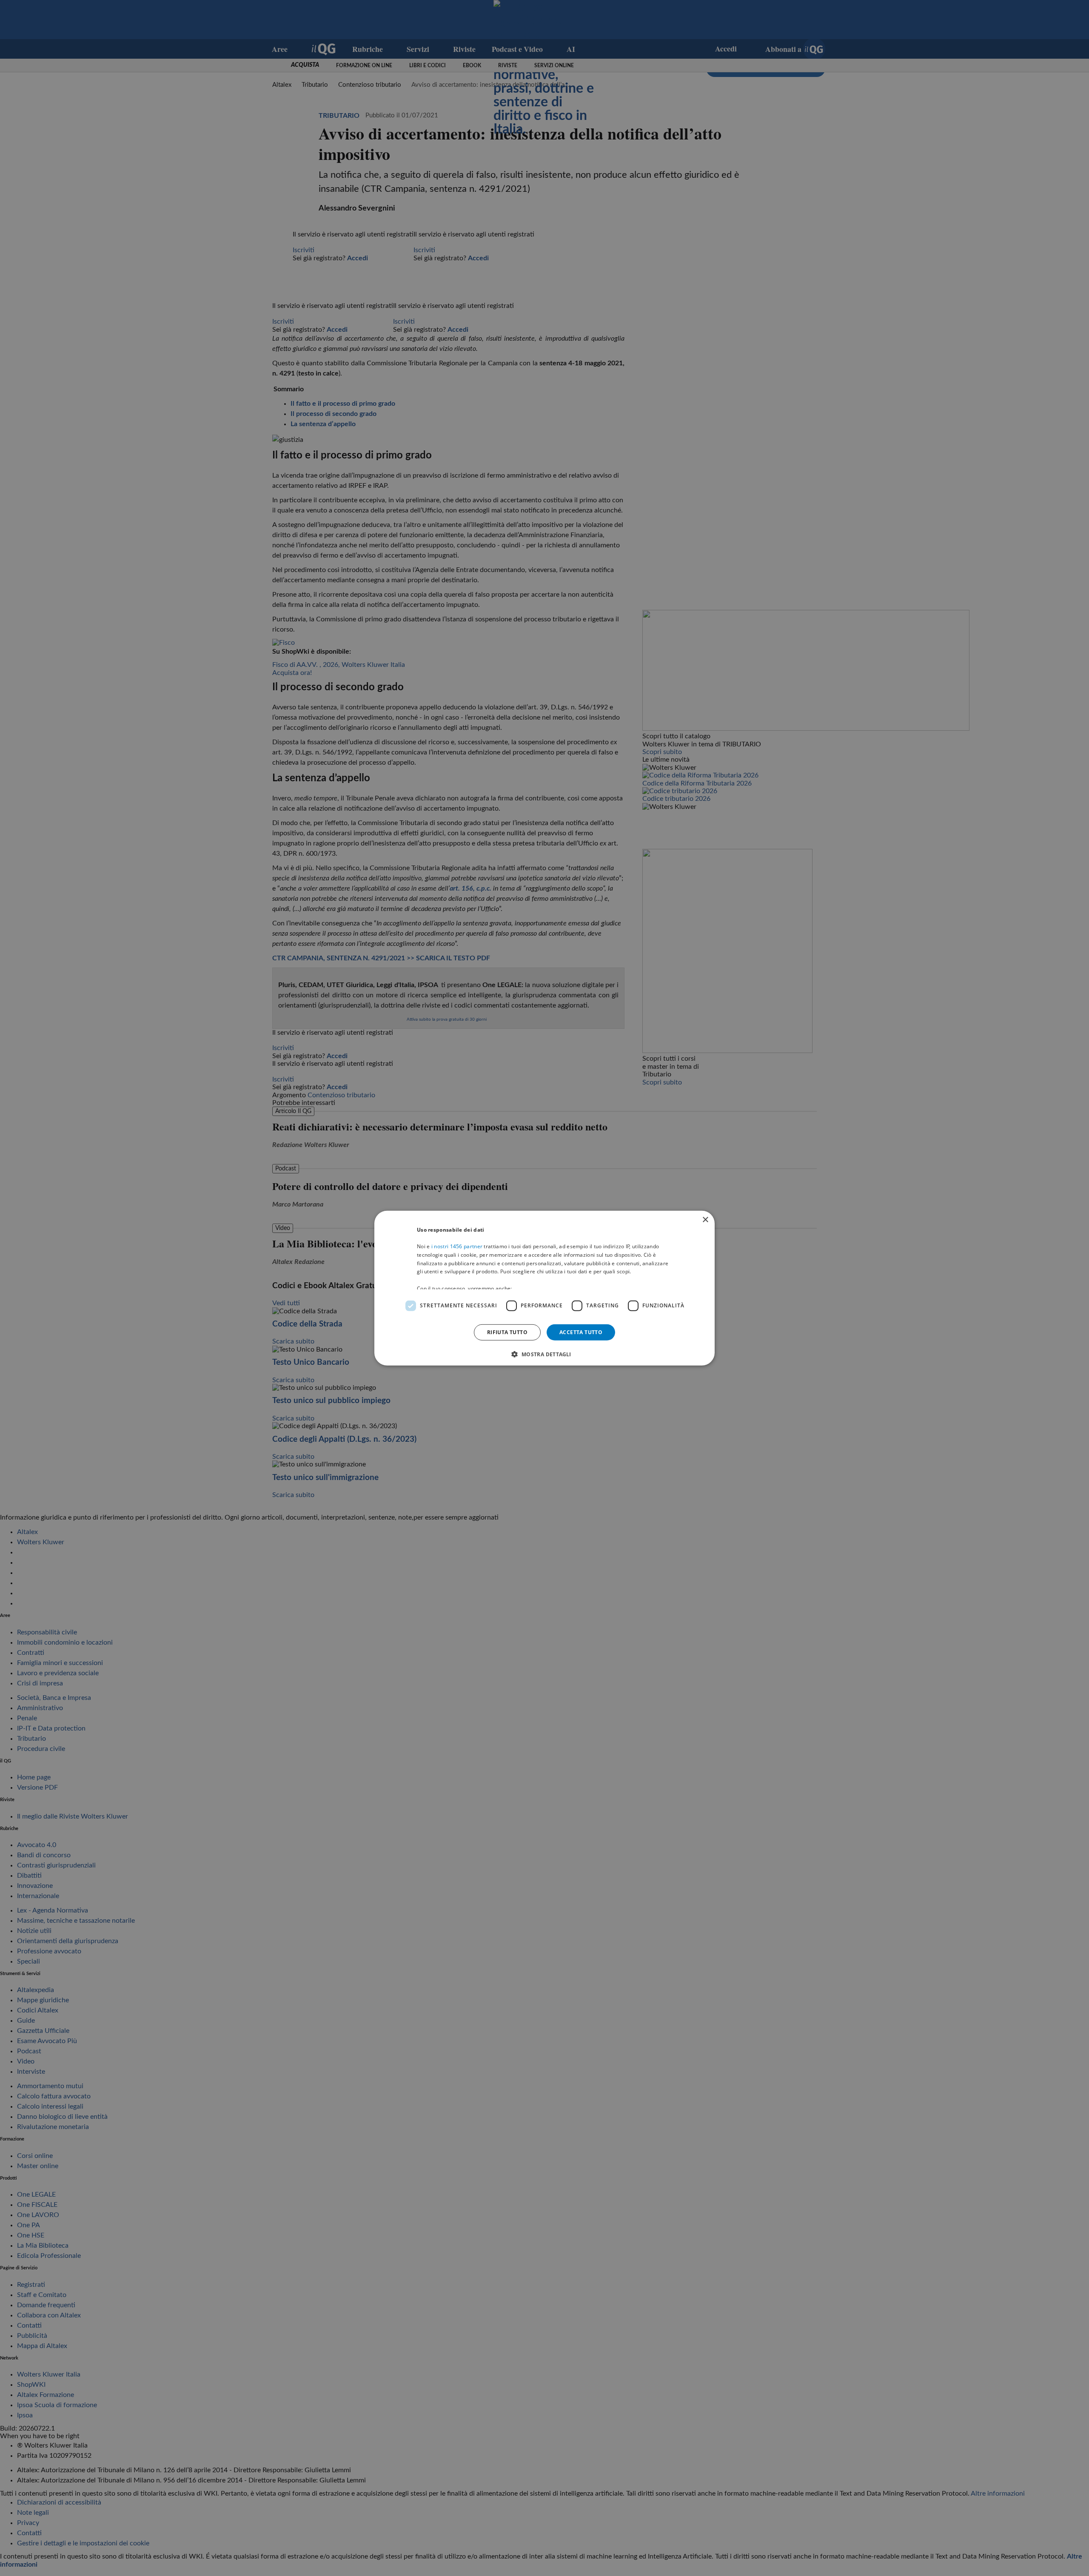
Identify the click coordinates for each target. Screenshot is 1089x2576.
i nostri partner (457, 1246)
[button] (544, 1354)
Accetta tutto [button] (581, 1332)
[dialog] (544, 1288)
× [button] (705, 1220)
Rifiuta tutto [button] (507, 1332)
